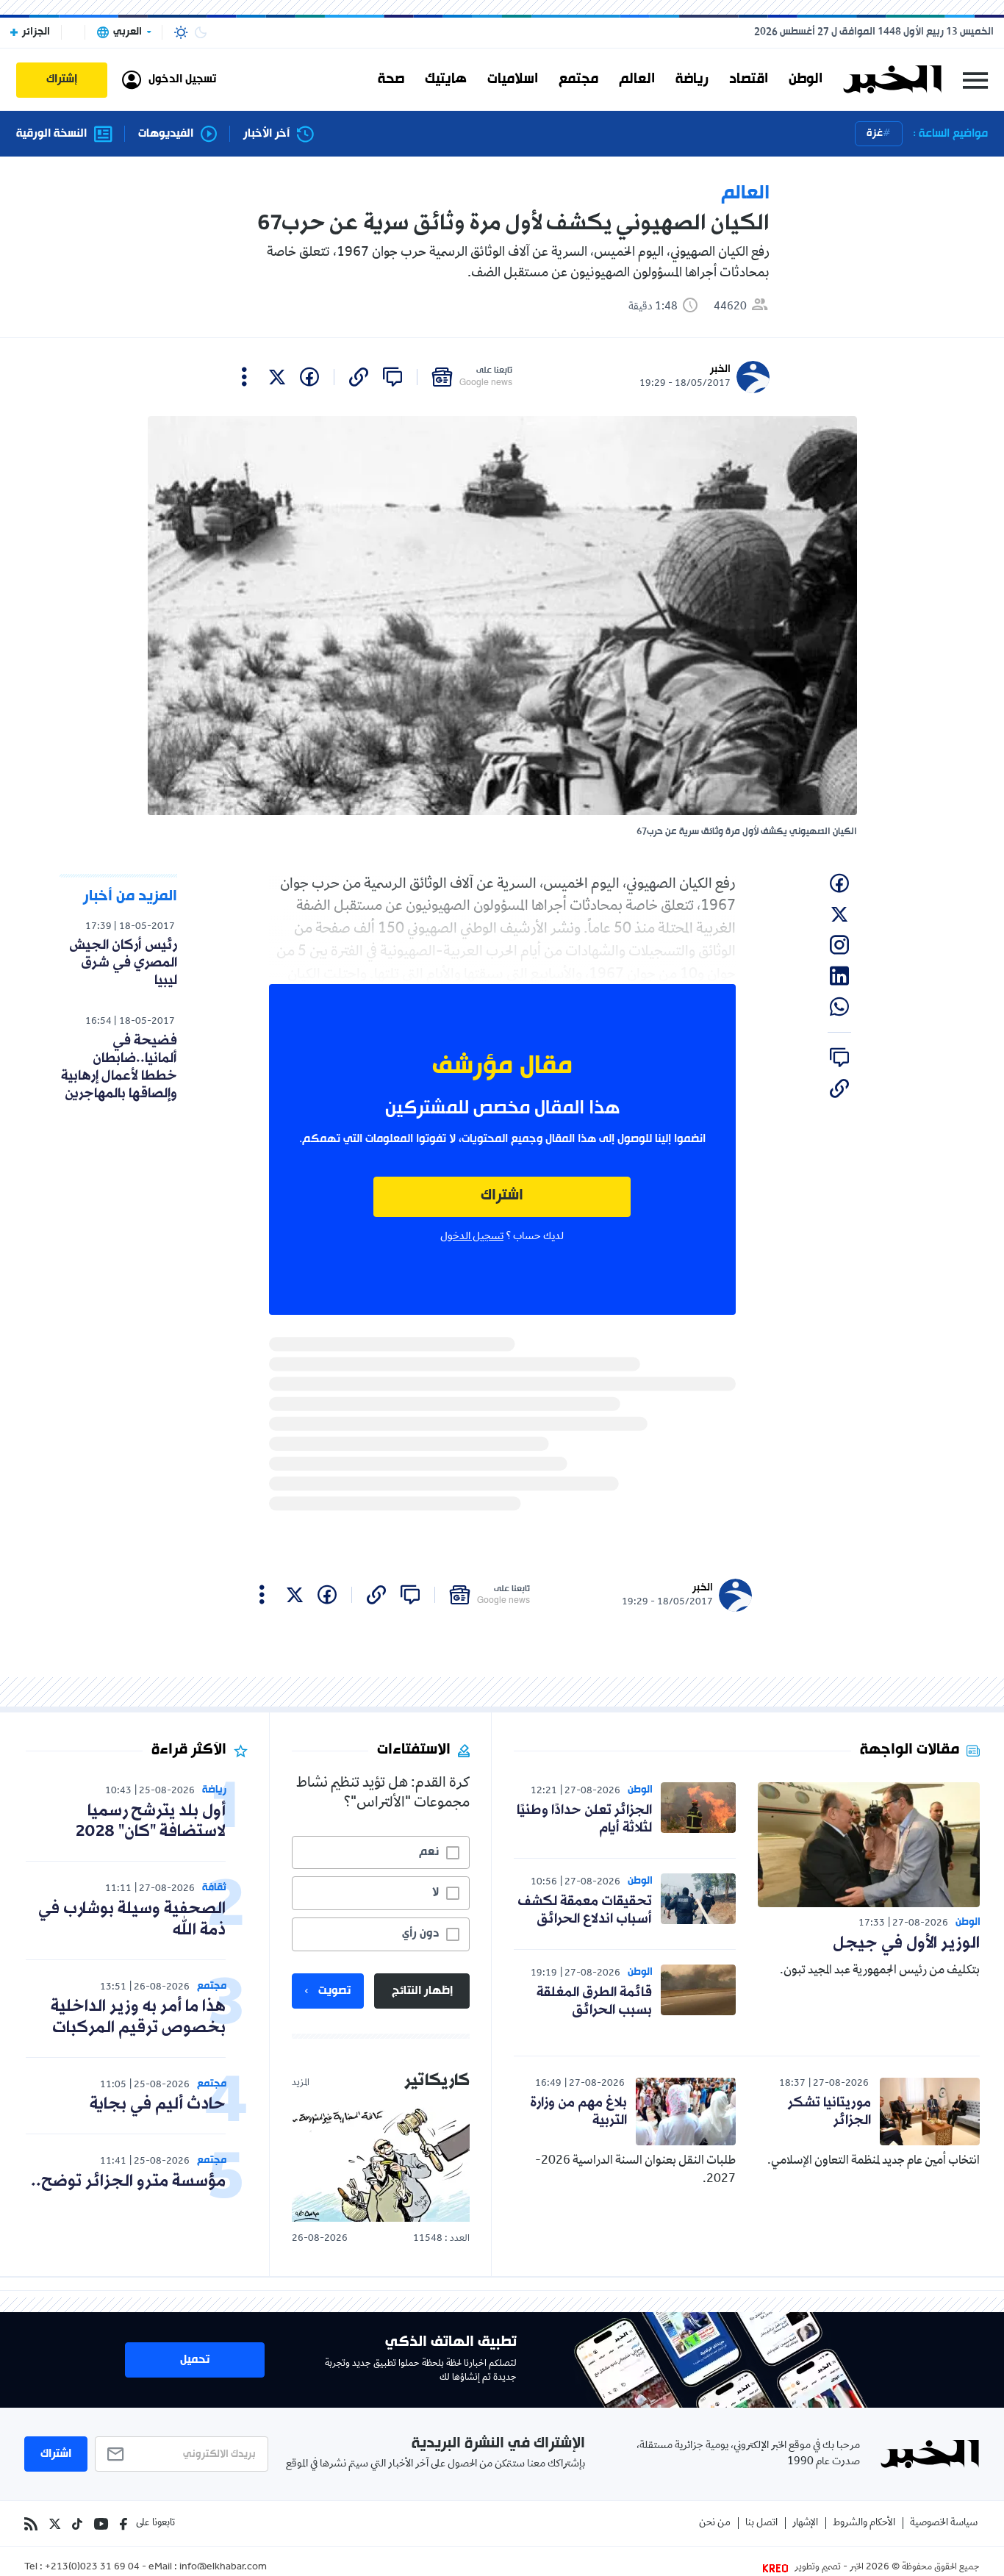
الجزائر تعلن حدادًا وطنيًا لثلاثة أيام (584, 1819)
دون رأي (420, 1934)
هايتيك (446, 79)
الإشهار (805, 2523)
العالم (637, 79)
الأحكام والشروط (864, 2523)
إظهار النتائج (422, 1991)
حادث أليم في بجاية (158, 2105)
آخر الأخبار (266, 134)
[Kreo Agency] (778, 2568)
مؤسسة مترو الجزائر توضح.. (128, 2182)
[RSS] (31, 2524)
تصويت (334, 1991)
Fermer (975, 80)
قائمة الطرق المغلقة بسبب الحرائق (594, 2001)
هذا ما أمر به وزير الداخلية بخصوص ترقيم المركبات (138, 2017)
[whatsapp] (839, 1007)
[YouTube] (101, 2524)
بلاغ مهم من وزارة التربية (578, 2112)
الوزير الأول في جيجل (906, 1944)
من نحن (715, 2523)
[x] (277, 377)
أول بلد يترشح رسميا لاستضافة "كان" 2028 (151, 1822)
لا (435, 1892)
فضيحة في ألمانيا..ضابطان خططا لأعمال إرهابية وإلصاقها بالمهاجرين (119, 1067)
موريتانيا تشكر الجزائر (829, 2112)
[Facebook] (123, 2524)
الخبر (720, 369)
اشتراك (502, 1196)
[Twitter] (55, 2524)
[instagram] (839, 945)
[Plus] (244, 377)
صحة (391, 79)
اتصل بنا (761, 2523)
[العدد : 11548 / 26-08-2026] (381, 2164)
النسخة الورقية (51, 134)
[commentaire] (392, 377)
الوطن (806, 79)
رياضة (692, 79)
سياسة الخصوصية (944, 2523)
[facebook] (309, 377)
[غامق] (201, 32)
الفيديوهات (166, 134)
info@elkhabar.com (223, 2568)
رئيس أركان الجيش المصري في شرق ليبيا (123, 963)
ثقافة (214, 1888)
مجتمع (578, 79)
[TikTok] (77, 2524)
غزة (875, 133)
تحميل (195, 2360)
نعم (429, 1852)
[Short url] (359, 377)
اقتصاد (749, 79)
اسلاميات (513, 79)
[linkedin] (839, 976)
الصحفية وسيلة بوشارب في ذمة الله (132, 1920)
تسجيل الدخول (472, 1237)
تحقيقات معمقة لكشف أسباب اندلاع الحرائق (585, 1910)
